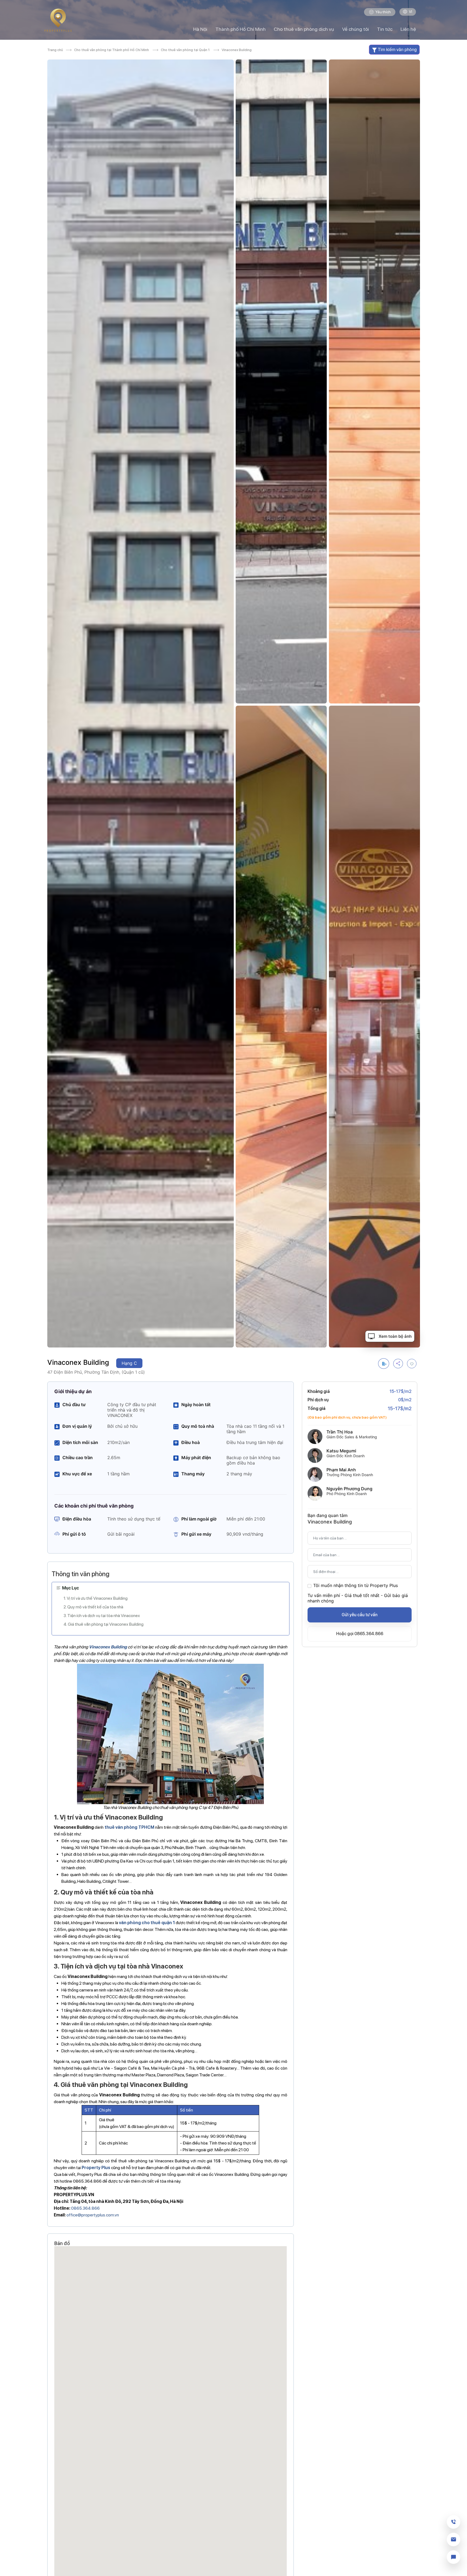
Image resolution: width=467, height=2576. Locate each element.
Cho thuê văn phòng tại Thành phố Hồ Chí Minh (111, 50)
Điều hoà (191, 1442)
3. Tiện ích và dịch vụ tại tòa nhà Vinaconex (102, 1616)
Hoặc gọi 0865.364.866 (360, 1634)
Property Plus (96, 2168)
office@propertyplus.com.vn (93, 2215)
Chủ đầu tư (74, 1405)
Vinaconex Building (108, 1647)
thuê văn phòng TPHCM (129, 1827)
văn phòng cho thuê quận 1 (147, 1923)
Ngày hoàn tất (196, 1405)
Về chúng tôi (356, 29)
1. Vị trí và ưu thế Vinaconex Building (96, 1598)
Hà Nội (200, 29)
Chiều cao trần (78, 1458)
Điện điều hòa (77, 1519)
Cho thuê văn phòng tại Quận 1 (185, 50)
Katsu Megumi (341, 1451)
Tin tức (385, 29)
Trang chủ (56, 50)
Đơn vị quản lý (77, 1426)
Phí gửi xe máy (196, 1534)
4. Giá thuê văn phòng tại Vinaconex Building (104, 1624)
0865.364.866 (85, 2208)
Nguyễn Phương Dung (349, 1489)
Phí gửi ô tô (74, 1534)
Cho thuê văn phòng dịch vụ (304, 29)
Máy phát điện (196, 1458)
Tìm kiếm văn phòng (397, 49)
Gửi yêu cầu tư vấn (360, 1615)
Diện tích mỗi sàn (80, 1442)
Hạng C (129, 1363)
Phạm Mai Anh (341, 1470)
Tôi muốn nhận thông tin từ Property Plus (356, 1585)
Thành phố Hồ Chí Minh (241, 29)
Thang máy (193, 1474)
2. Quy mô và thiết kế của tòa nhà (93, 1607)
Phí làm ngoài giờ (199, 1519)
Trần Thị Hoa (340, 1432)
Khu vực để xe (77, 1474)
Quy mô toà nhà (198, 1426)
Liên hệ (408, 29)
